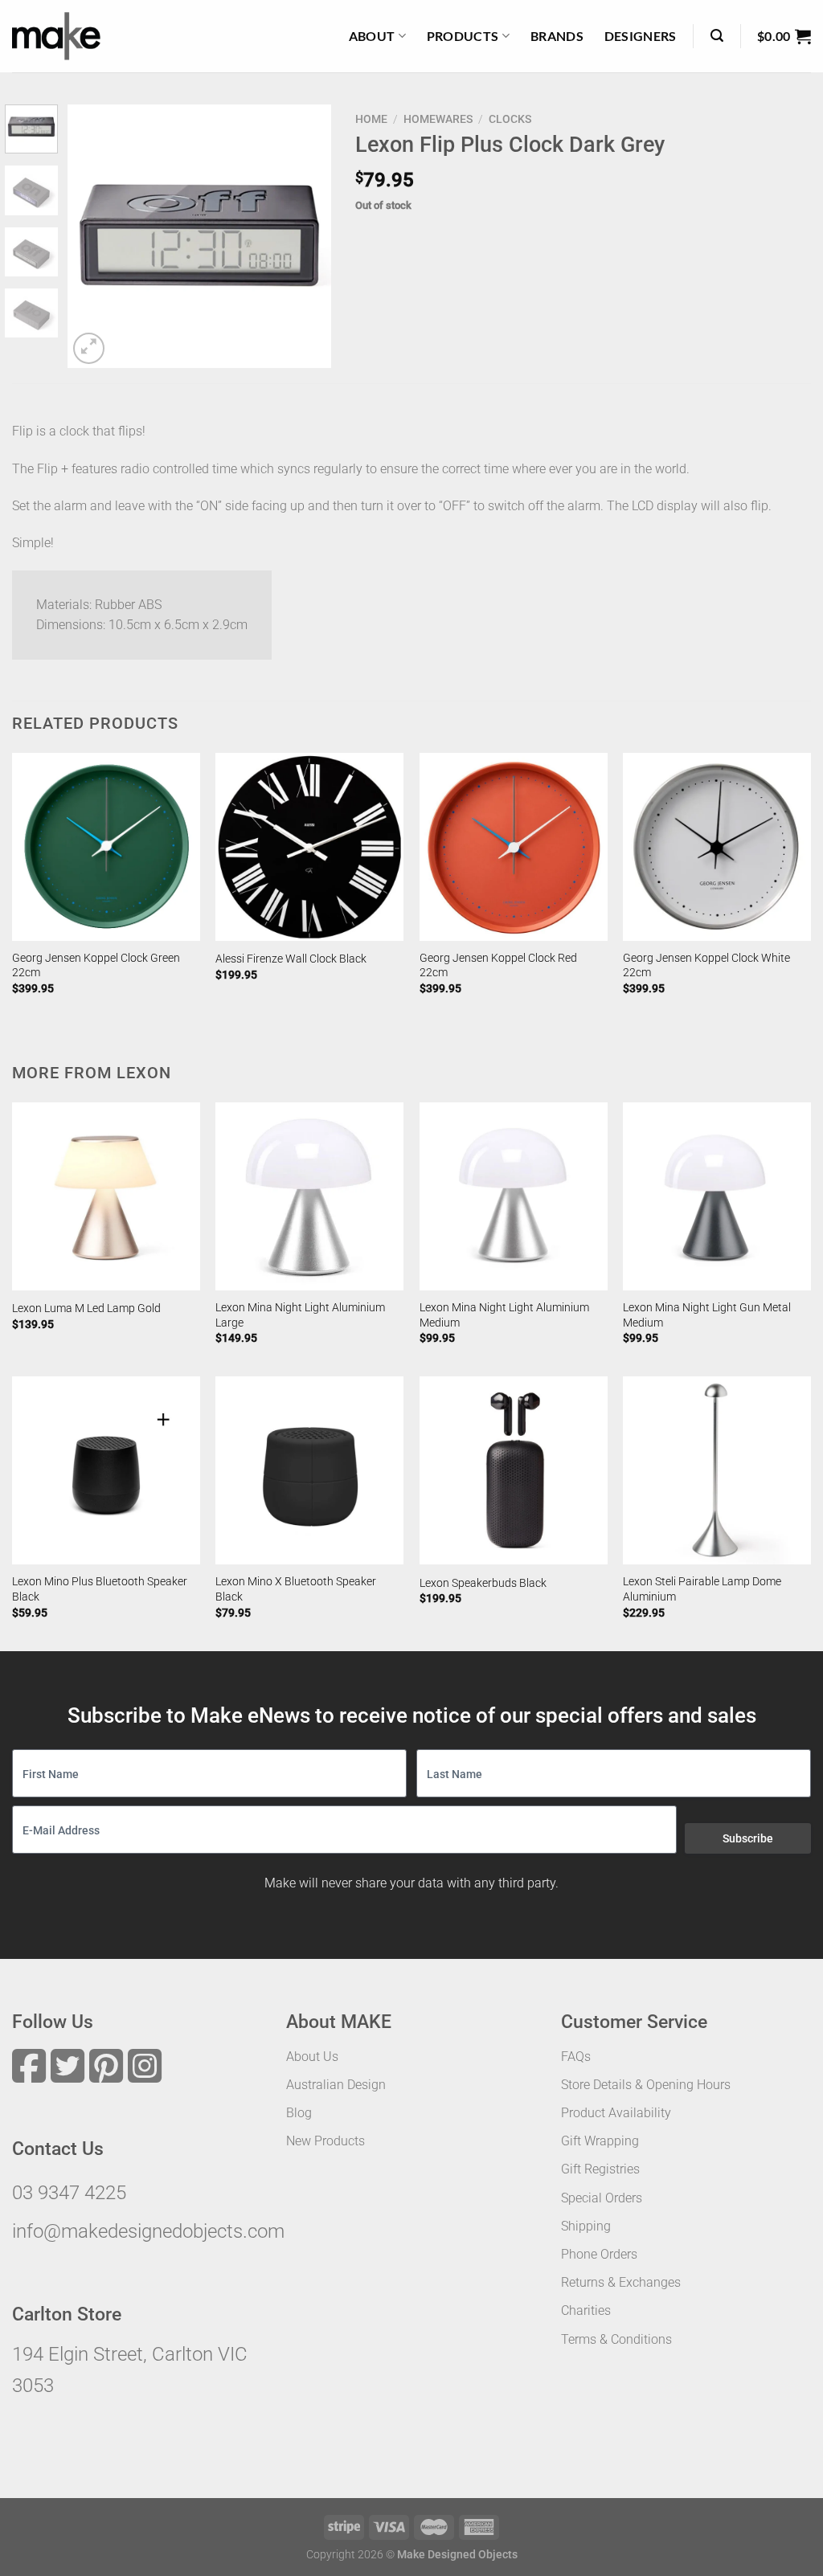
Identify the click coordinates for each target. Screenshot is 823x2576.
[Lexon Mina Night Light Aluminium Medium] (514, 1196)
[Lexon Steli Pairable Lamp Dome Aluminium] (717, 1470)
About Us (312, 2057)
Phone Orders (599, 2254)
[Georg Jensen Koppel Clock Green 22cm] (106, 847)
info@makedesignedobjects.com (148, 2231)
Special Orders (602, 2198)
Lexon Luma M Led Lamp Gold (86, 1308)
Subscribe (748, 1838)
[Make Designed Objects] (56, 36)
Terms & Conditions (616, 2339)
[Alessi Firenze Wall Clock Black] (309, 847)
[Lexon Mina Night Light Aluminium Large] (309, 1196)
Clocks (510, 119)
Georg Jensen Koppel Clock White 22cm (706, 966)
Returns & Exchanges (621, 2282)
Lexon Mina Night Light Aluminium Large (300, 1315)
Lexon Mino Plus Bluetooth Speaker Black (100, 1589)
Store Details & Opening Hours (646, 2085)
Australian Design (336, 2085)
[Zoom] (89, 348)
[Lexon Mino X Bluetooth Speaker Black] (309, 1470)
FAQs (576, 2057)
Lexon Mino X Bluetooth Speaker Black (296, 1589)
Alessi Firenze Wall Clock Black (291, 959)
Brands (557, 36)
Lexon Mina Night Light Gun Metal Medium (707, 1315)
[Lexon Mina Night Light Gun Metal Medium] (717, 1196)
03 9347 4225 (69, 2193)
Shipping (586, 2226)
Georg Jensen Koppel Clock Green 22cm (96, 966)
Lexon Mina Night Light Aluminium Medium (504, 1315)
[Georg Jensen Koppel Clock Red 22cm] (514, 847)
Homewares (438, 119)
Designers (641, 36)
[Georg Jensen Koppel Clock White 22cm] (717, 847)
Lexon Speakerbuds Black (483, 1583)
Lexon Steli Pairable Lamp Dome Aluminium (702, 1589)
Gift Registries (600, 2169)
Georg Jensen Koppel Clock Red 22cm (498, 966)
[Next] (305, 236)
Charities (586, 2310)
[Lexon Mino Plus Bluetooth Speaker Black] (106, 1470)
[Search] (717, 36)
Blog (299, 2113)
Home (371, 119)
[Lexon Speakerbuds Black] (514, 1470)
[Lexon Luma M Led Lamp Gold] (106, 1196)
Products (463, 36)
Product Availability (616, 2113)
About (372, 36)
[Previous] (93, 236)
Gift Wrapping (600, 2141)
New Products (326, 2141)
